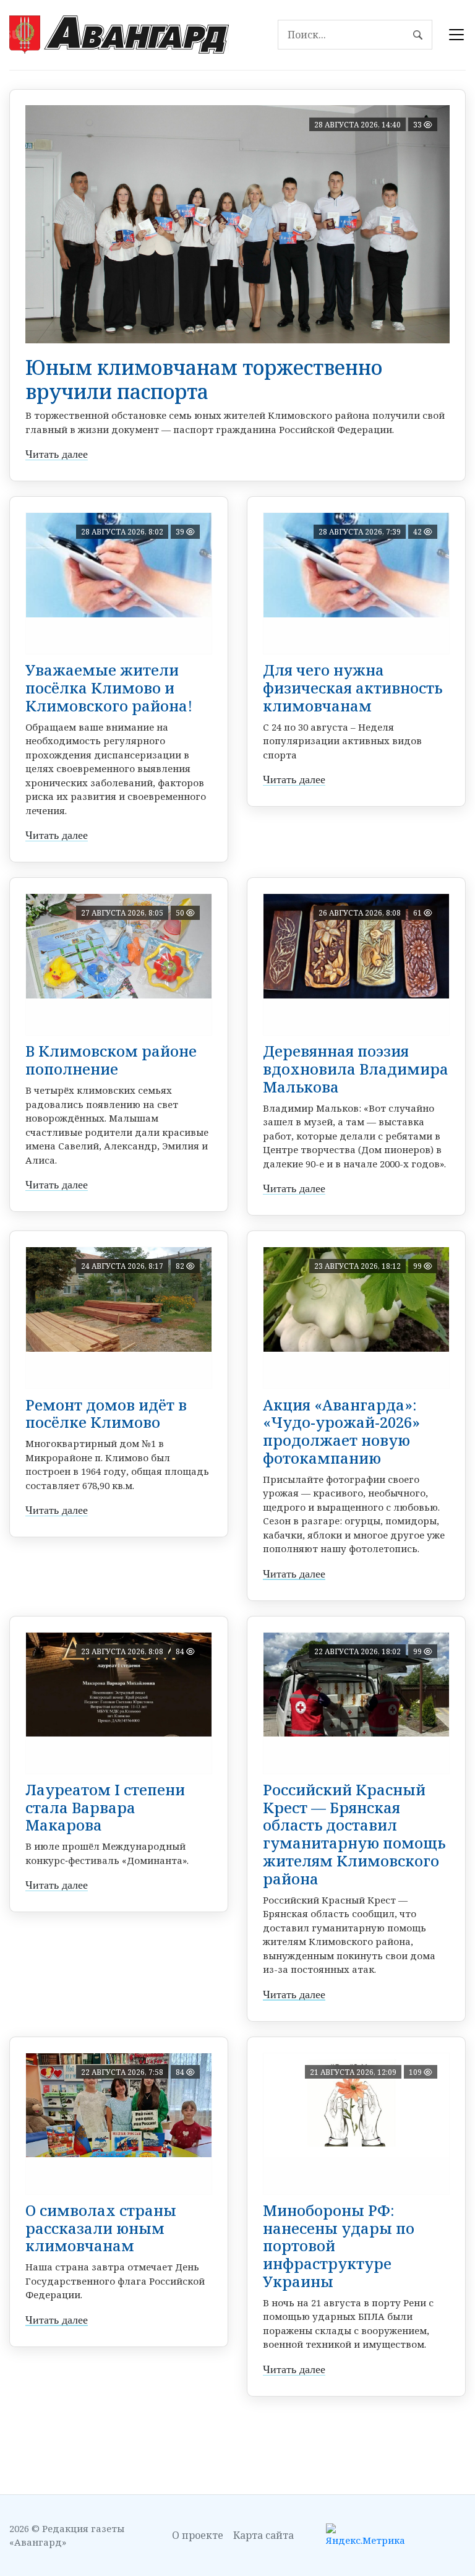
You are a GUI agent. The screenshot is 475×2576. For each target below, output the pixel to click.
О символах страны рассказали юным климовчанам (101, 2228)
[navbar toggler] (456, 35)
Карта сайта (263, 2535)
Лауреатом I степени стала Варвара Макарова (105, 1807)
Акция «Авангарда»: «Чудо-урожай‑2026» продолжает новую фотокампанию (341, 1431)
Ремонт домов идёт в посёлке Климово (106, 1414)
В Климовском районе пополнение (111, 1060)
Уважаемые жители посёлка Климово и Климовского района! (109, 688)
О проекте (198, 2535)
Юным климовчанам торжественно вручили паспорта (204, 379)
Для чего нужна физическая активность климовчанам (353, 688)
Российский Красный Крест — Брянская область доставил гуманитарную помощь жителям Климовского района (354, 1834)
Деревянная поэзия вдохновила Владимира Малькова (356, 1069)
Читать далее (57, 454)
